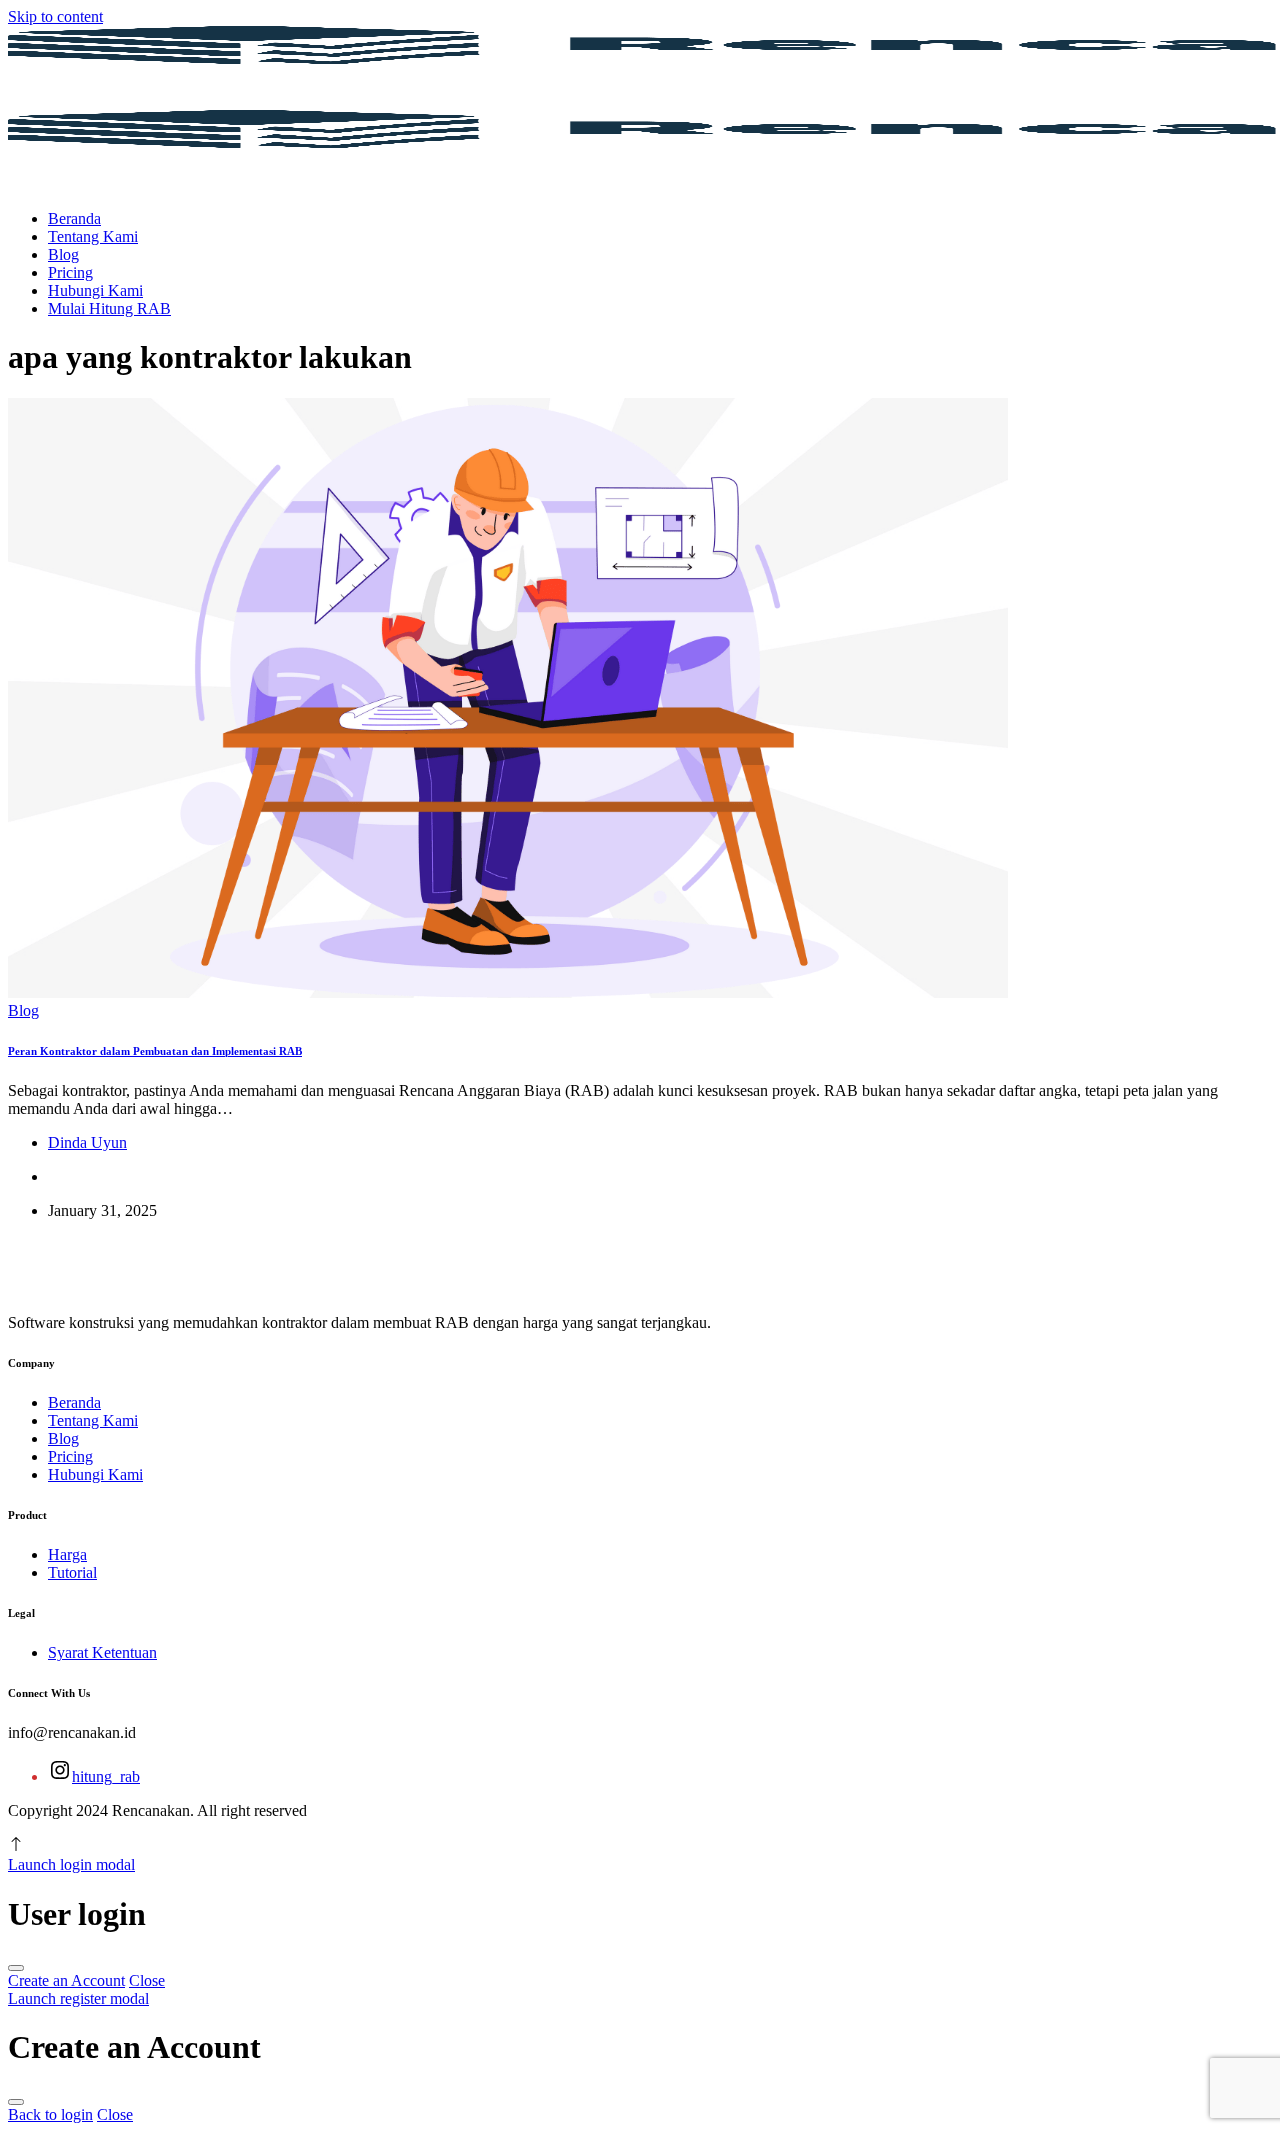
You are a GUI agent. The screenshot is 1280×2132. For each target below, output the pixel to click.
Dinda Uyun (87, 1142)
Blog (63, 254)
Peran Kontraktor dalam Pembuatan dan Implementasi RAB (155, 1051)
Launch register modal (78, 1998)
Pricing (70, 272)
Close (147, 1980)
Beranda (74, 218)
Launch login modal (71, 1864)
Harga (67, 1554)
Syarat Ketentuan (102, 1652)
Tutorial (72, 1572)
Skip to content (55, 16)
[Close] (16, 1968)
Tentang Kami (93, 236)
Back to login (50, 2114)
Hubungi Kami (95, 290)
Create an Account (66, 1980)
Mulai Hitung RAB (109, 308)
